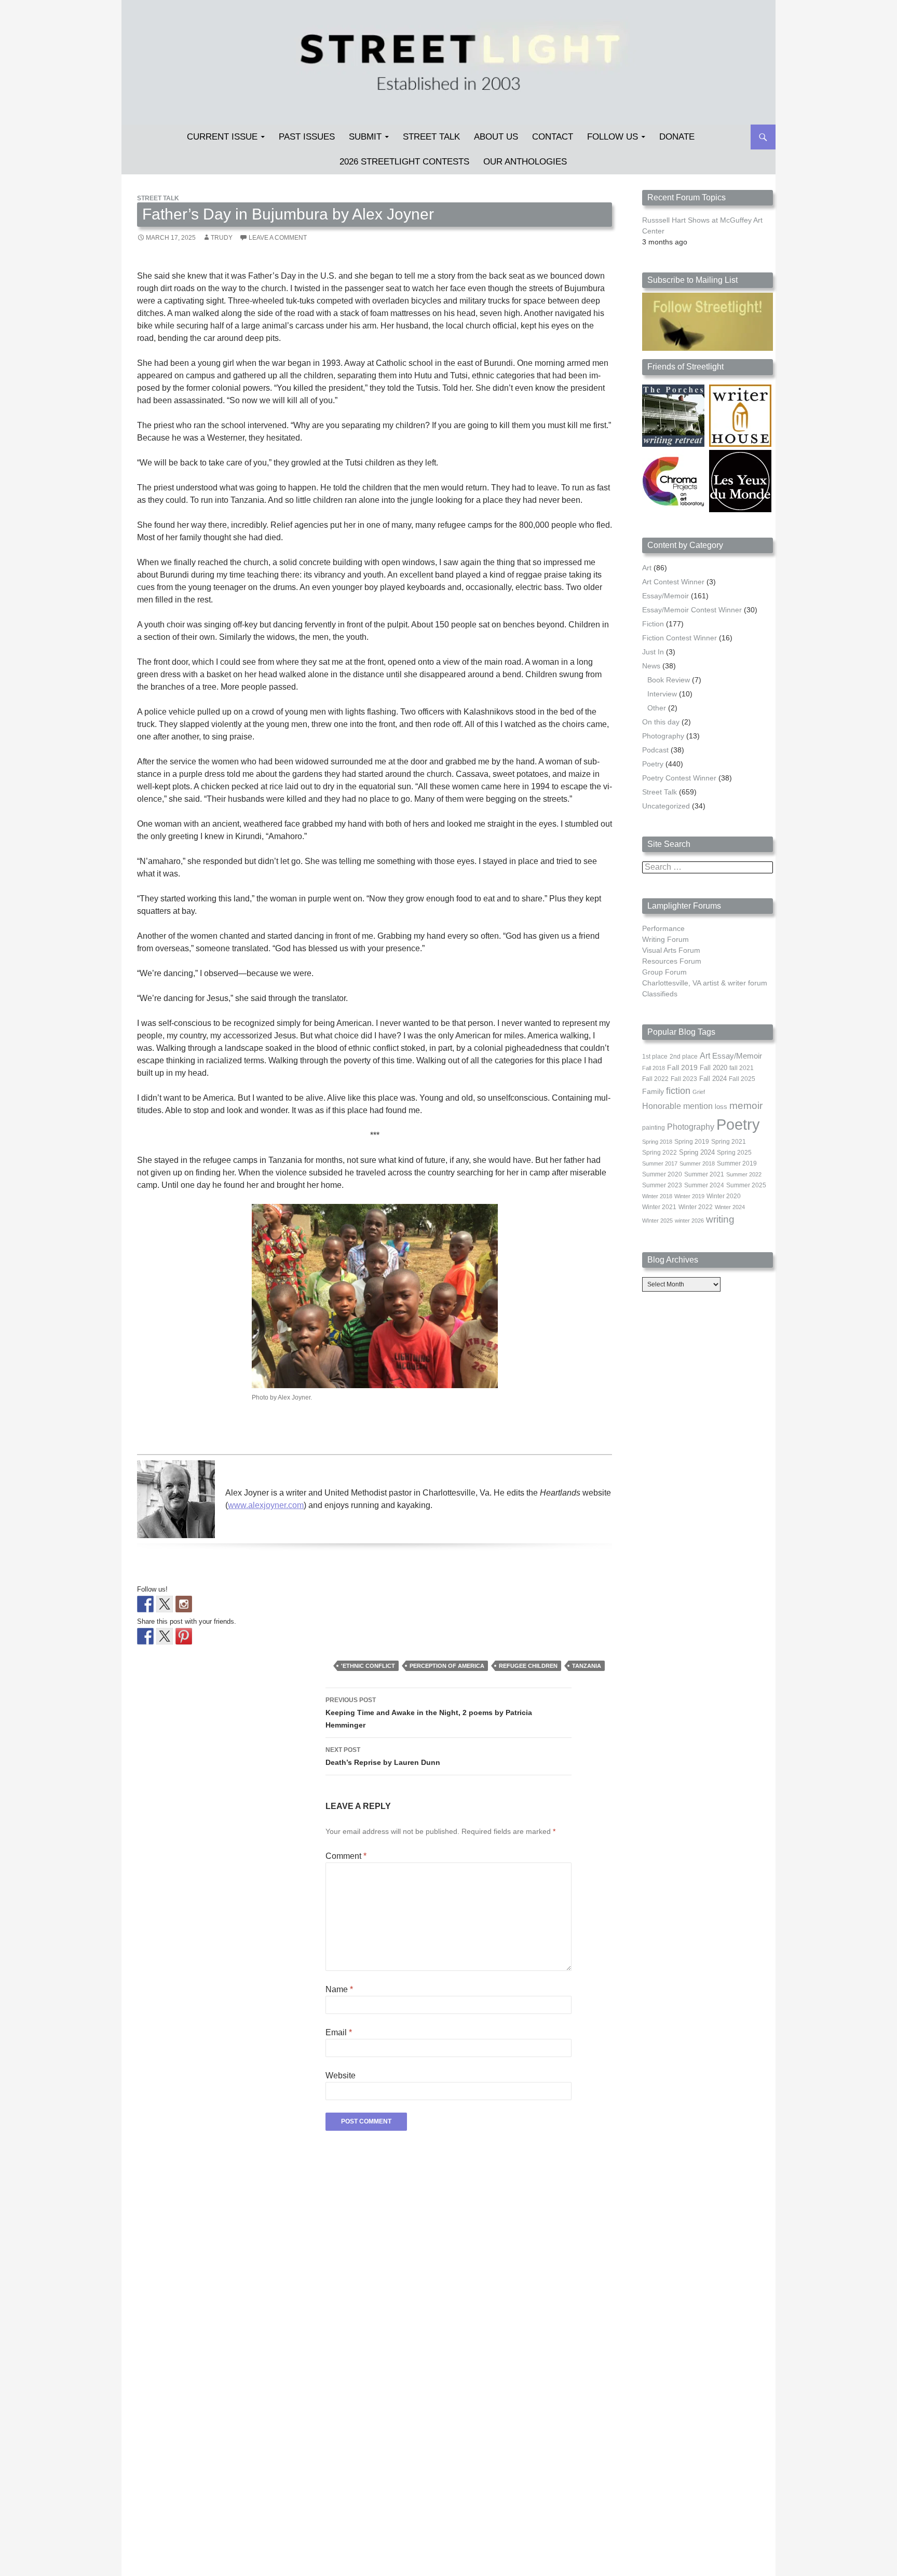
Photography (663, 736)
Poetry (653, 764)
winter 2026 (689, 1221)
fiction (678, 1091)
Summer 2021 (704, 1174)
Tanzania (587, 1666)
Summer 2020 (662, 1174)
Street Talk (431, 137)
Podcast (655, 750)
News (651, 666)
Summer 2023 (662, 1185)
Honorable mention (677, 1106)
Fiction (653, 624)
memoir (746, 1106)
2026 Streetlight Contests (404, 162)
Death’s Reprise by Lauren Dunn (383, 1756)
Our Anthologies (525, 162)
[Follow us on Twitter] (165, 1604)
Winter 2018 (657, 1196)
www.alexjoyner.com (266, 1505)
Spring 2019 (692, 1142)
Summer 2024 (704, 1185)
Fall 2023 (684, 1079)
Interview (662, 694)
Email (339, 2032)
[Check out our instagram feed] (184, 1604)
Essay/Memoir (665, 596)
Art (647, 568)
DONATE (677, 137)
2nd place (684, 1057)
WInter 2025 (657, 1221)
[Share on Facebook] (145, 1636)
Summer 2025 (746, 1185)
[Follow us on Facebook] (145, 1604)
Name (339, 1989)
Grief (699, 1092)
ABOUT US (496, 137)
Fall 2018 (654, 1068)
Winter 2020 (724, 1196)
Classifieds (660, 994)
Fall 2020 (713, 1068)
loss (721, 1107)
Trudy (222, 238)
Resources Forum (672, 961)
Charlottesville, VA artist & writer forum (705, 983)
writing (720, 1219)
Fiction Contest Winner (679, 638)
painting (654, 1128)
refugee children (528, 1666)
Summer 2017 (660, 1163)
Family (653, 1091)
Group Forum (664, 972)
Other (657, 708)
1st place (655, 1057)
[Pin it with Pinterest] (184, 1636)
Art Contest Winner (673, 582)
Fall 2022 (655, 1079)
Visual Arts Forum (671, 950)
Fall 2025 (742, 1079)
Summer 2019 (737, 1163)
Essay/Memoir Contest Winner (692, 610)
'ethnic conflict (368, 1666)
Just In (653, 652)
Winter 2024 (730, 1207)
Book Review (669, 680)
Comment (346, 1856)
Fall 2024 (713, 1079)
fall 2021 (742, 1068)
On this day (661, 722)
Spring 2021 (729, 1142)
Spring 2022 (660, 1153)
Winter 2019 (689, 1196)
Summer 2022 (744, 1174)
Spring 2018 (657, 1142)
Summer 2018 (697, 1163)
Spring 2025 (734, 1153)
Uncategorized (666, 806)
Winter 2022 (696, 1207)
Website (341, 2075)
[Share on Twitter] (165, 1636)
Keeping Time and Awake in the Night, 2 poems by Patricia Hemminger (429, 1713)
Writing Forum (665, 939)
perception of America (447, 1666)
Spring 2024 (697, 1153)
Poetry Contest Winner (679, 778)
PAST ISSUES (307, 137)
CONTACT (553, 137)
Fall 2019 (682, 1068)
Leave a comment (278, 238)
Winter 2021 (659, 1207)
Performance (663, 928)
